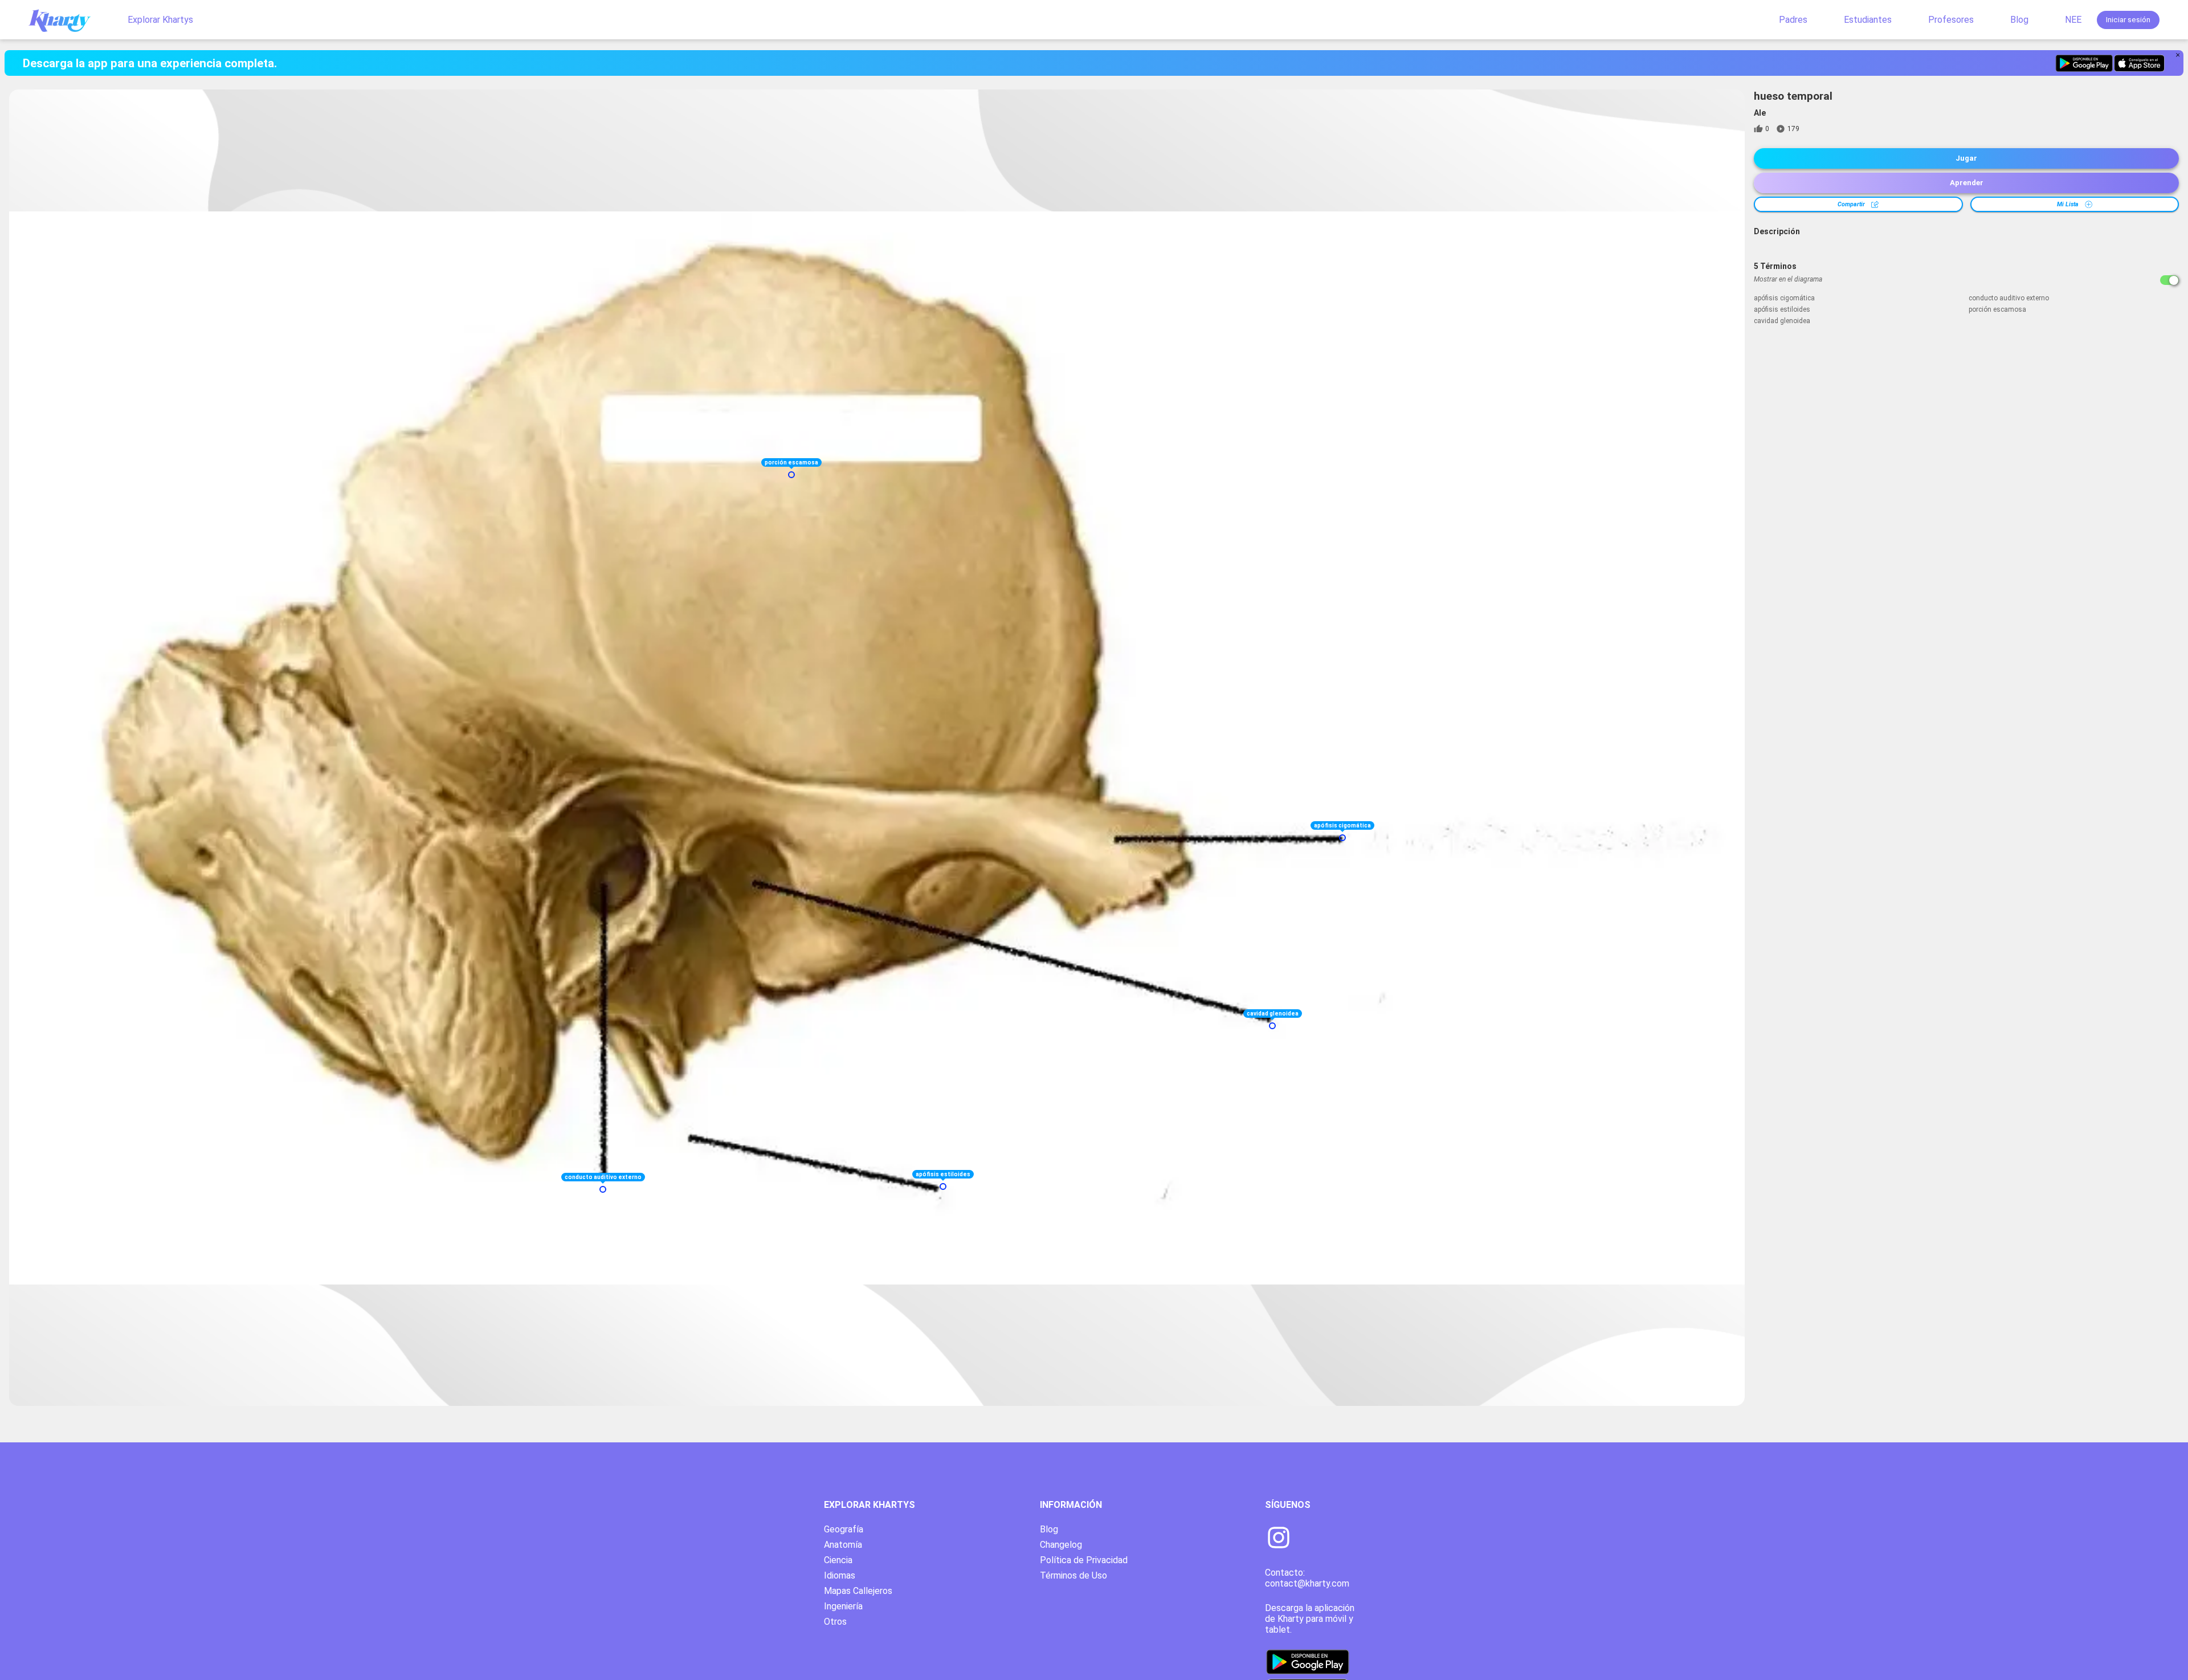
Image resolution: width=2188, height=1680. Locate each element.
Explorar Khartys (160, 20)
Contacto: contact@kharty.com (1307, 1578)
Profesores (1951, 20)
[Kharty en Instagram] (1279, 1539)
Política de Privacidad (1084, 1560)
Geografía (844, 1529)
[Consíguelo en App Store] (2139, 63)
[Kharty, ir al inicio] (65, 20)
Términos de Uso (1073, 1575)
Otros (835, 1622)
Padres (1793, 20)
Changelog (1061, 1545)
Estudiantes (1868, 20)
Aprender (1967, 183)
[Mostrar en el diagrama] (2169, 280)
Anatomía (843, 1545)
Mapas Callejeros (858, 1591)
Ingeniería (843, 1606)
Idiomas (840, 1575)
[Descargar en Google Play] (2084, 63)
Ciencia (838, 1560)
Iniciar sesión (2128, 20)
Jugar (1966, 158)
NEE (2073, 20)
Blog (2019, 20)
